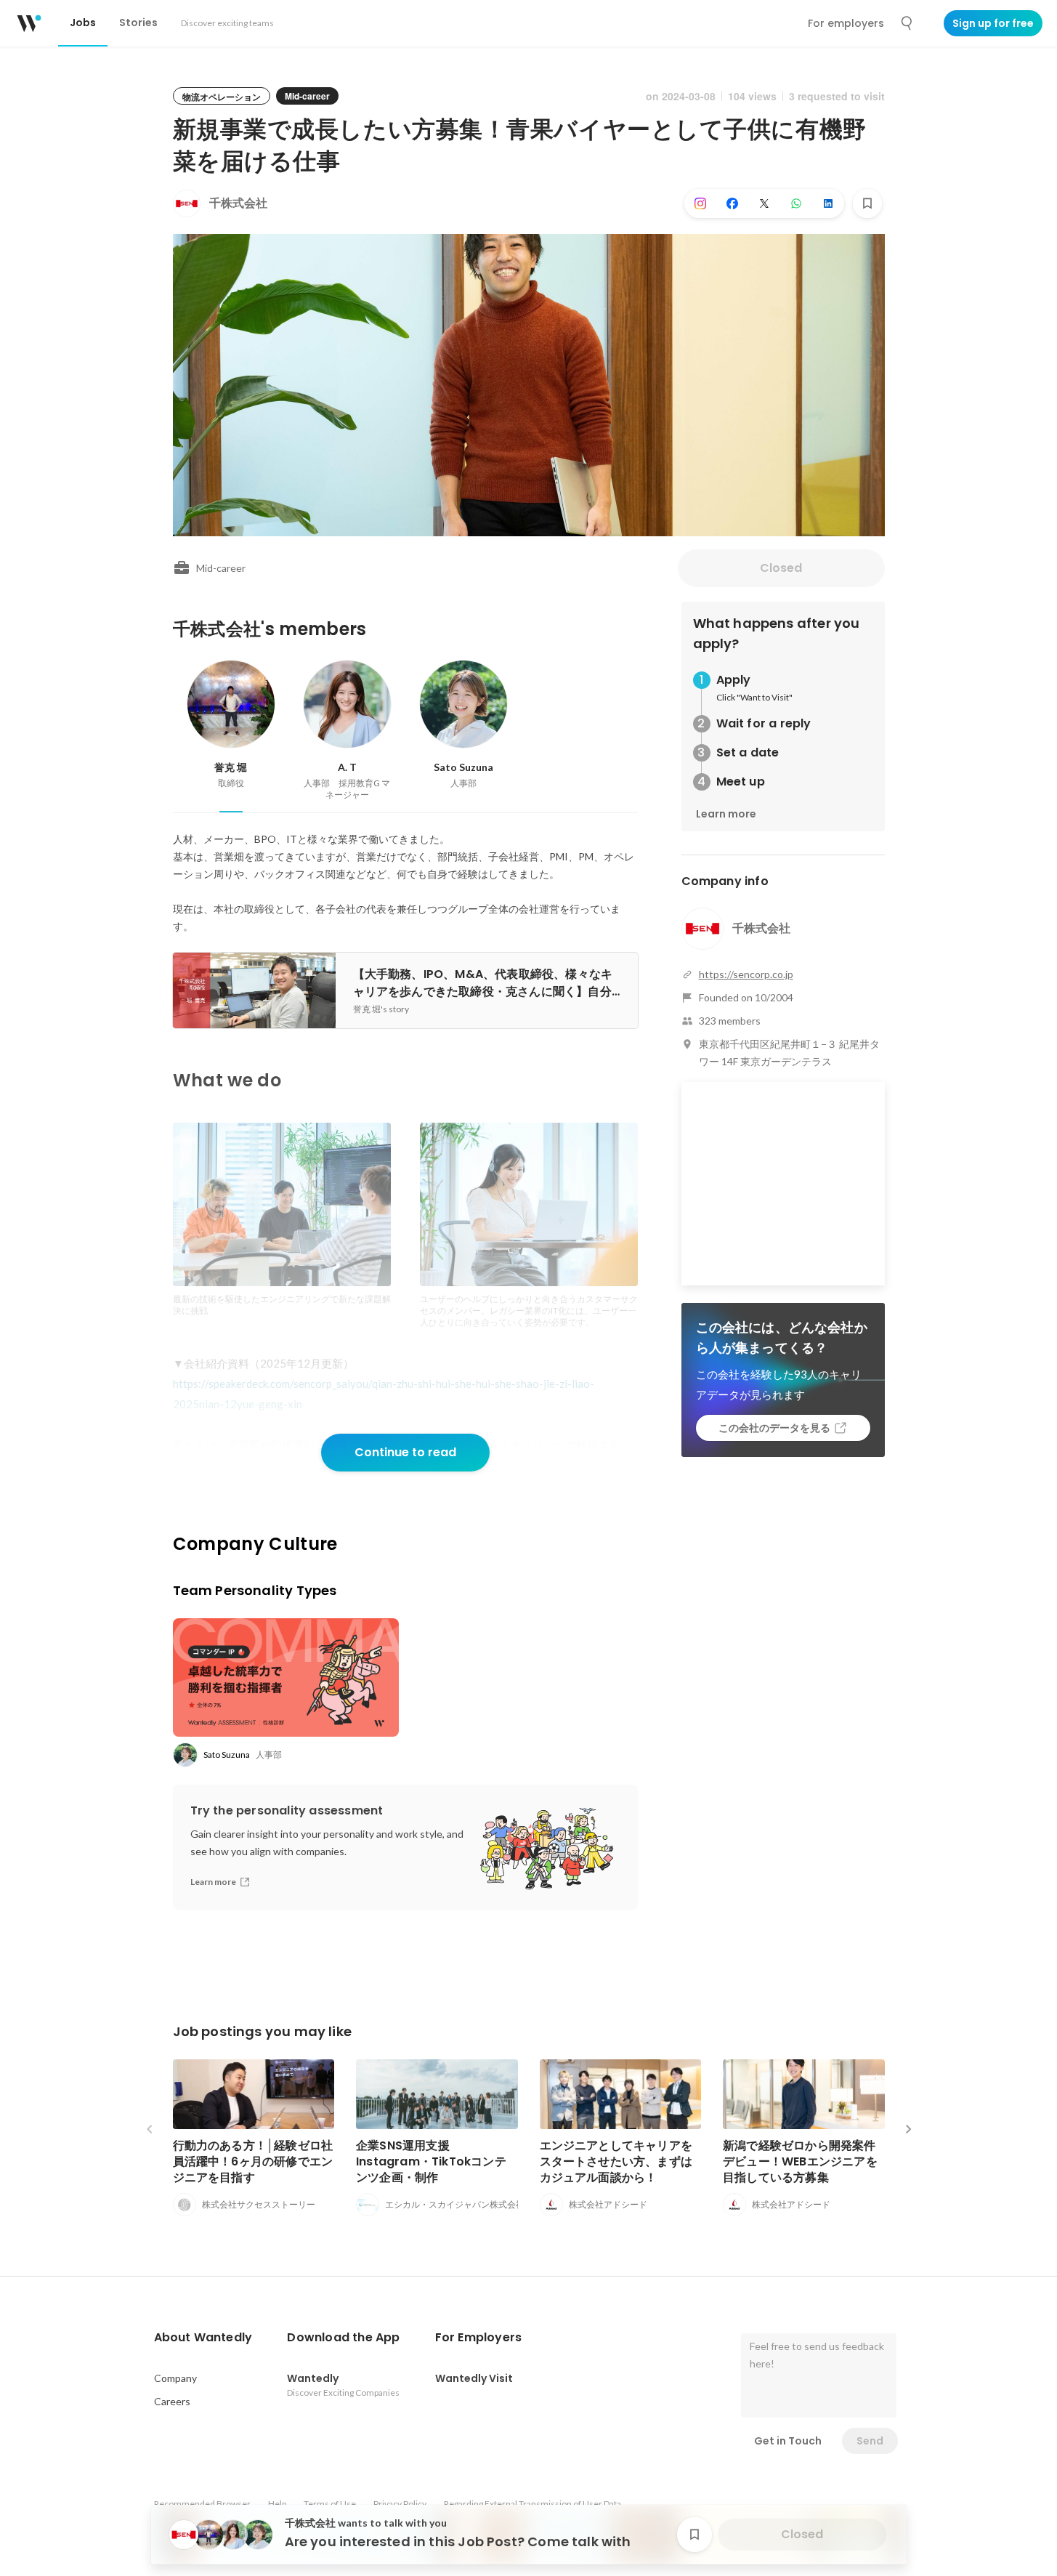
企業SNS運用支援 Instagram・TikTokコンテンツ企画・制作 (431, 2161)
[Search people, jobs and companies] (907, 23)
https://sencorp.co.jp (746, 974)
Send (870, 2441)
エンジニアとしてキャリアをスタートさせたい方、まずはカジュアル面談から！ (616, 2161)
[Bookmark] (867, 203)
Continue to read (405, 1452)
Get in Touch (788, 2441)
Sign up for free (993, 23)
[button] (203, 2338)
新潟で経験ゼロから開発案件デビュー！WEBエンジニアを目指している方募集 (800, 2161)
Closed (781, 568)
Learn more (726, 814)
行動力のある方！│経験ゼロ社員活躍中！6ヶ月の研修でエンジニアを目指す (253, 2161)
